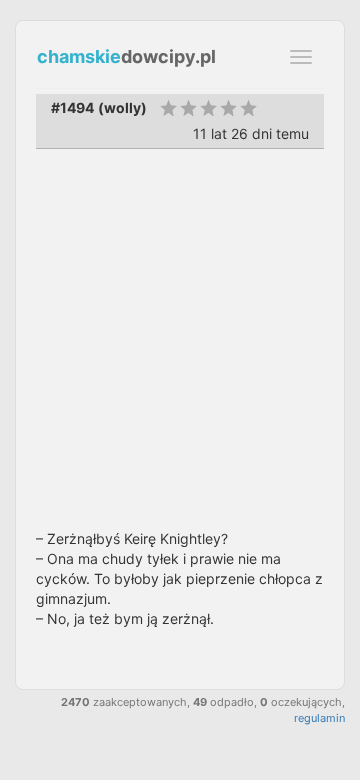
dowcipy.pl (126, 56)
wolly (122, 107)
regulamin (319, 718)
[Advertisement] (180, 339)
